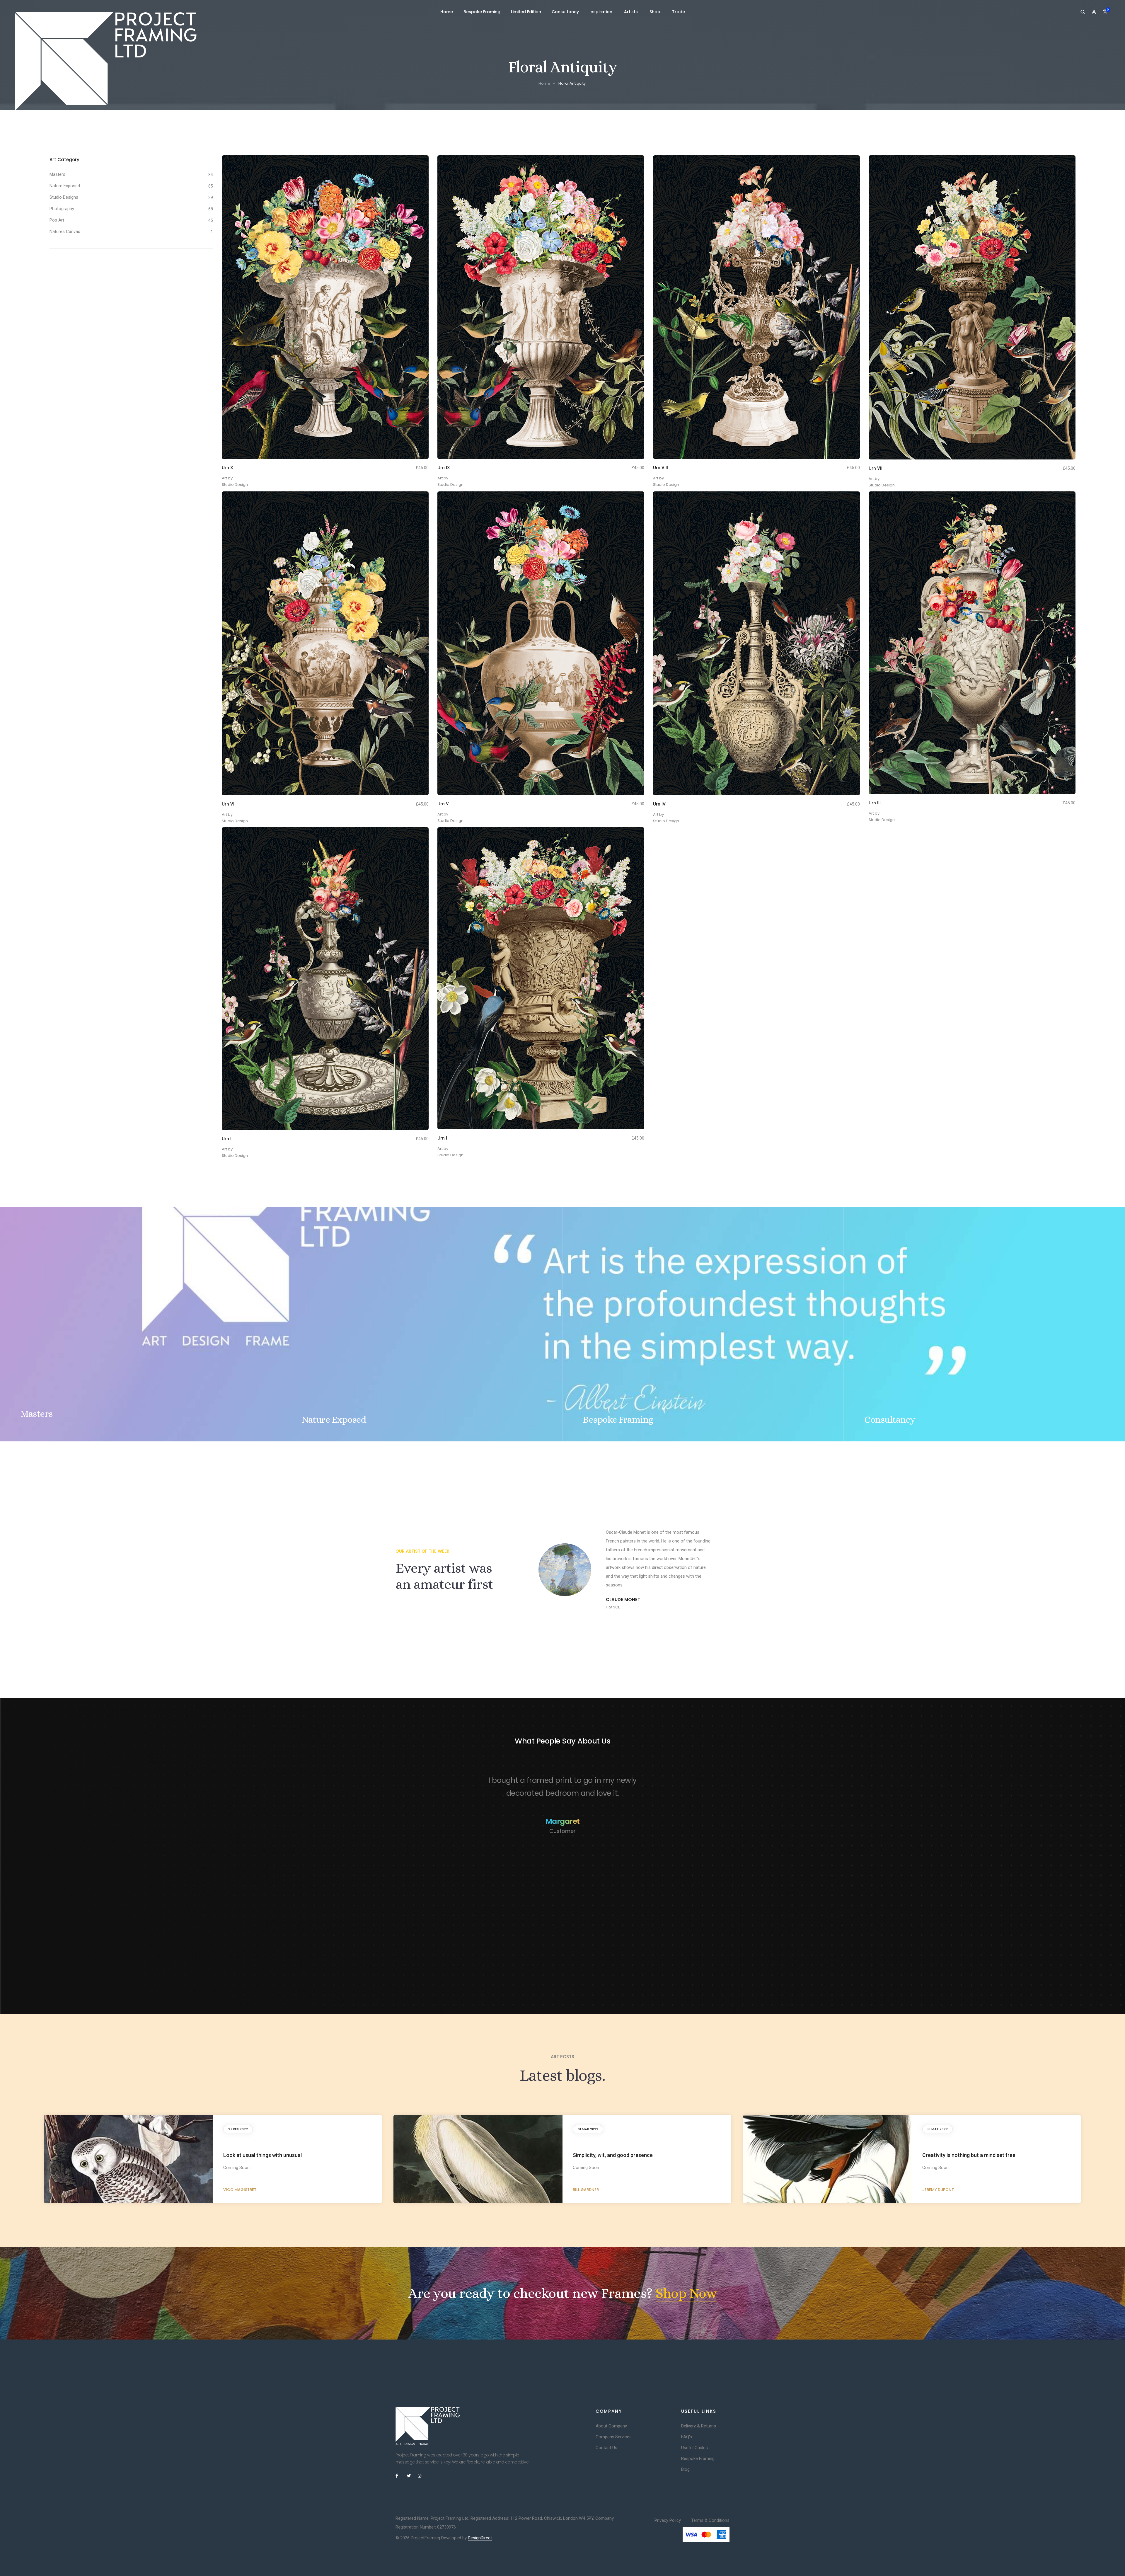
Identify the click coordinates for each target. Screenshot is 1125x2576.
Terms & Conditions (710, 2520)
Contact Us (606, 2448)
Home (447, 12)
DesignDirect (480, 2538)
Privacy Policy (668, 2520)
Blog (685, 2469)
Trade (679, 12)
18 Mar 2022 (937, 2129)
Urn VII (876, 468)
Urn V (443, 804)
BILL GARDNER (586, 2190)
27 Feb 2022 (238, 2129)
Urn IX (444, 468)
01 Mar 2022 (588, 2129)
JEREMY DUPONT (938, 2190)
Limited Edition (526, 12)
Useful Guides (694, 2448)
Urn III (875, 803)
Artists (631, 12)
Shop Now (686, 2293)
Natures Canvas (65, 231)
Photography (62, 209)
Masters (57, 174)
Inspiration (601, 12)
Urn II (227, 1139)
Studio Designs (64, 197)
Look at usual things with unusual (262, 2155)
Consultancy (565, 12)
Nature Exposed (65, 186)
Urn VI (228, 804)
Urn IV (659, 804)
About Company (611, 2426)
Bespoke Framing (482, 12)
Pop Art (57, 220)
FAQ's (687, 2437)
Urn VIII (660, 468)
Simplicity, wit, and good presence (613, 2155)
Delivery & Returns (699, 2426)
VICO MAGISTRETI (240, 2190)
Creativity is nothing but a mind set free (969, 2155)
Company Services (614, 2437)
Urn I (442, 1138)
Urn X (227, 468)
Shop (656, 12)
